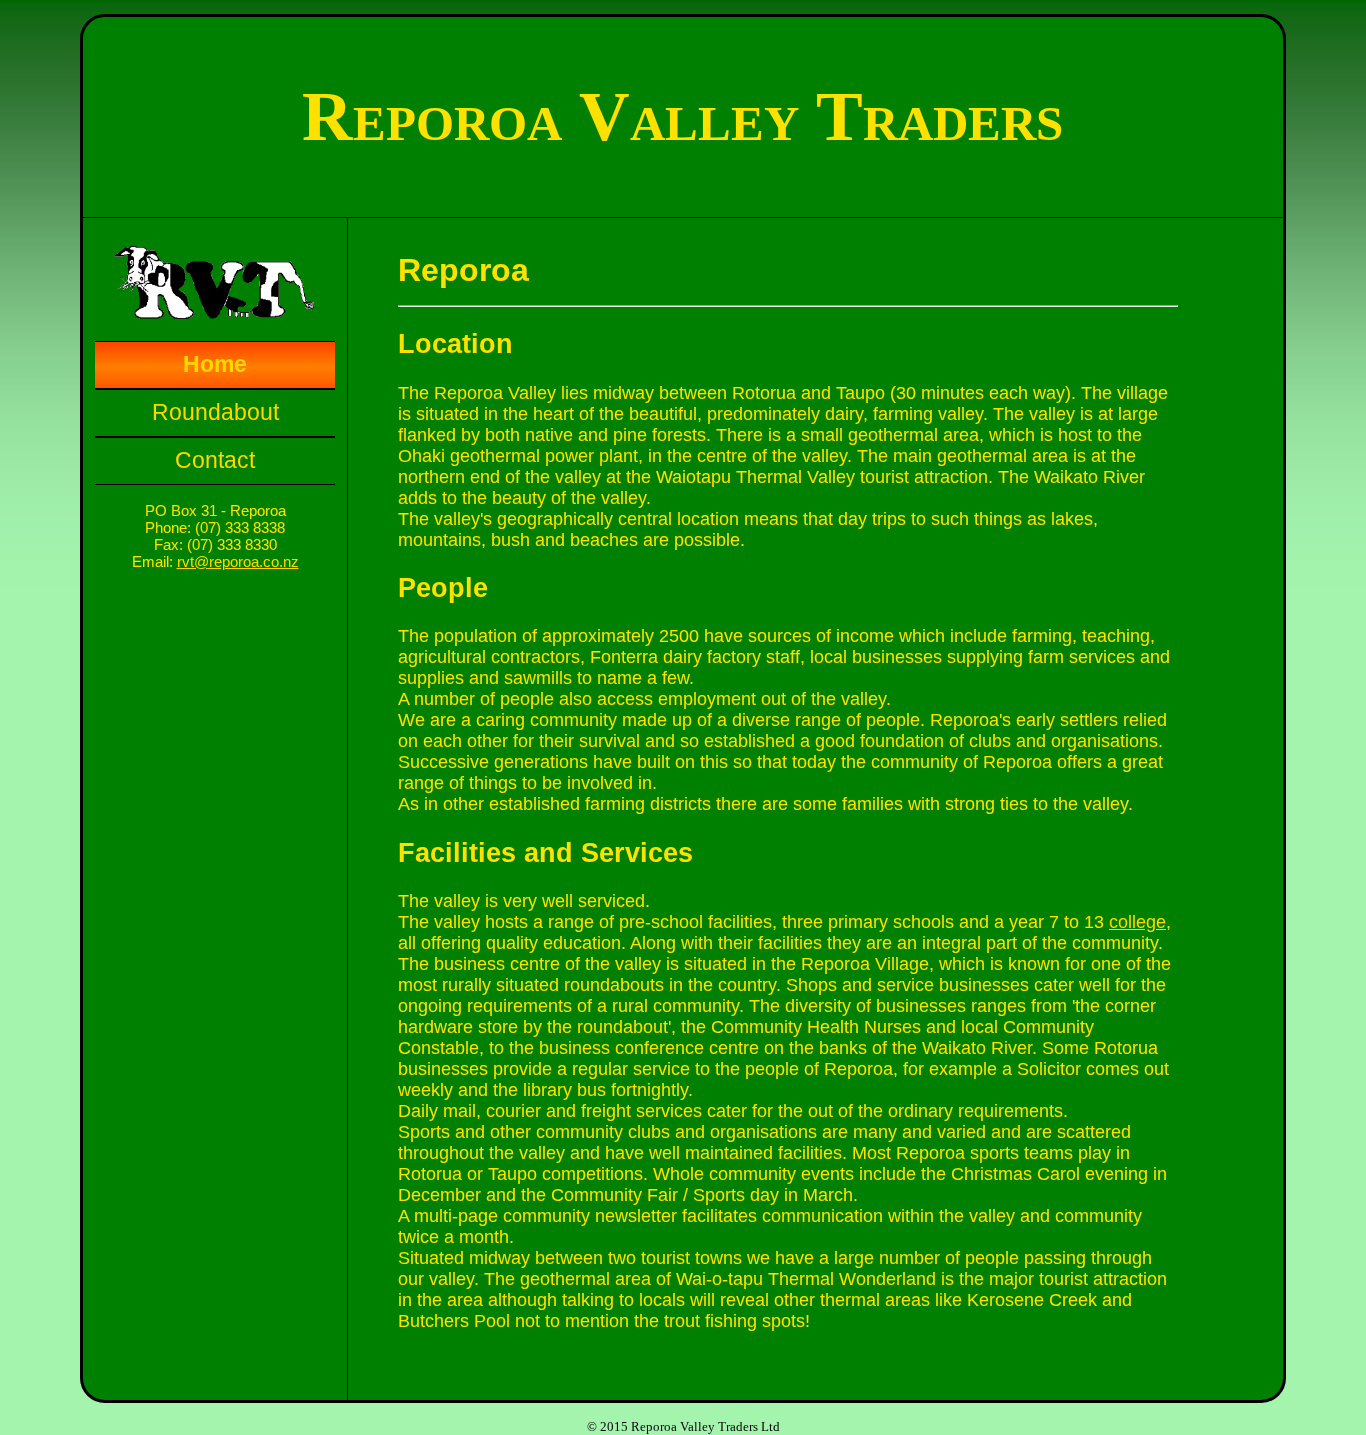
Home (215, 364)
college (1137, 922)
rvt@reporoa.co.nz (238, 561)
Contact (215, 460)
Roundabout (215, 412)
